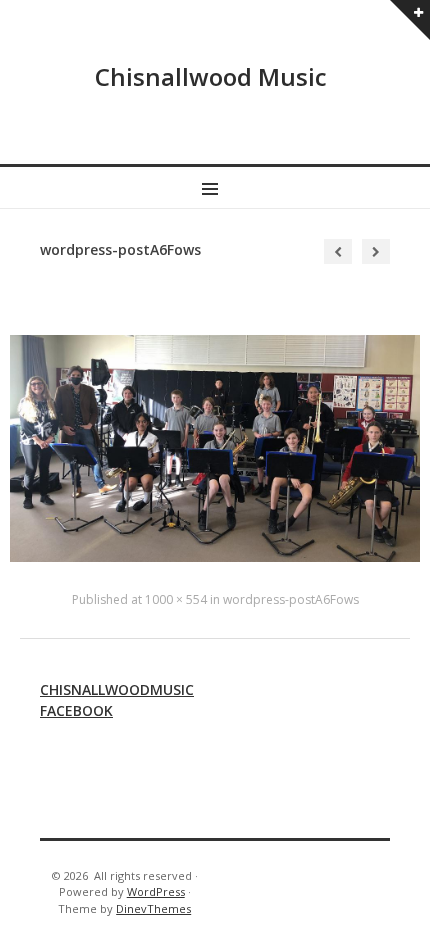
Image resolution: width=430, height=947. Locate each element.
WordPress (156, 891)
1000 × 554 (176, 599)
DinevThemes (153, 908)
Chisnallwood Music (211, 76)
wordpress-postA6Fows (291, 599)
